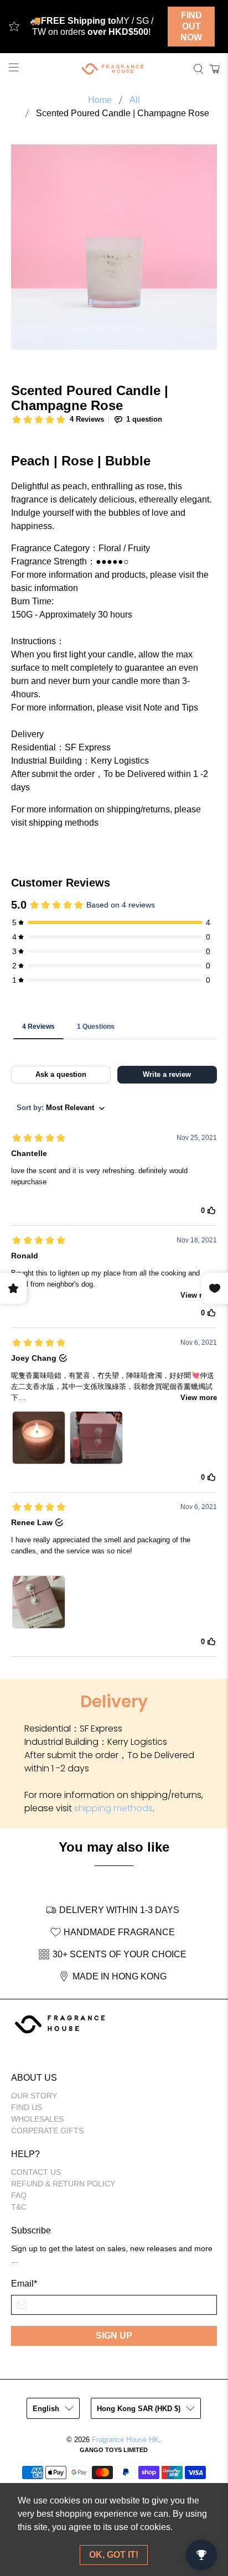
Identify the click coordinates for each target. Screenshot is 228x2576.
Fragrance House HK (125, 2440)
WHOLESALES (37, 2119)
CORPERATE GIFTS (47, 2131)
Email (24, 2284)
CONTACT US (36, 2172)
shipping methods (113, 1808)
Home (100, 100)
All (135, 100)
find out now (191, 26)
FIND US (27, 2107)
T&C (19, 2207)
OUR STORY (34, 2096)
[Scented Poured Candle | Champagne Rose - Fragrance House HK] (114, 247)
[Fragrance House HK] (114, 69)
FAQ (19, 2195)
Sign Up (114, 2336)
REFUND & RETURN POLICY (63, 2184)
